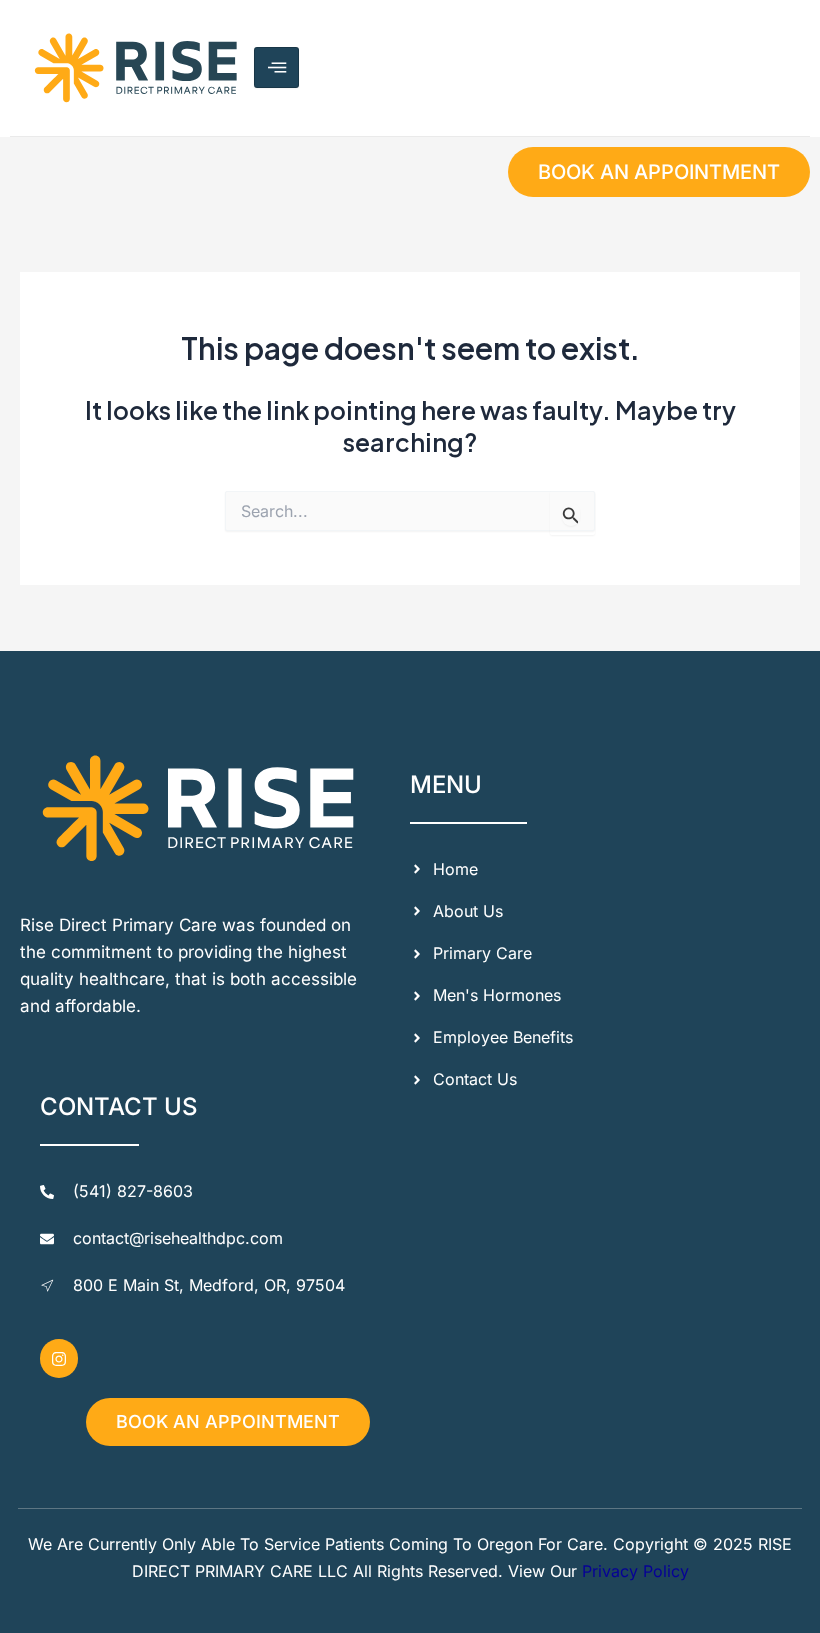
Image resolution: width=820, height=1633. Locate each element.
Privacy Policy (635, 1571)
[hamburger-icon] (276, 67)
